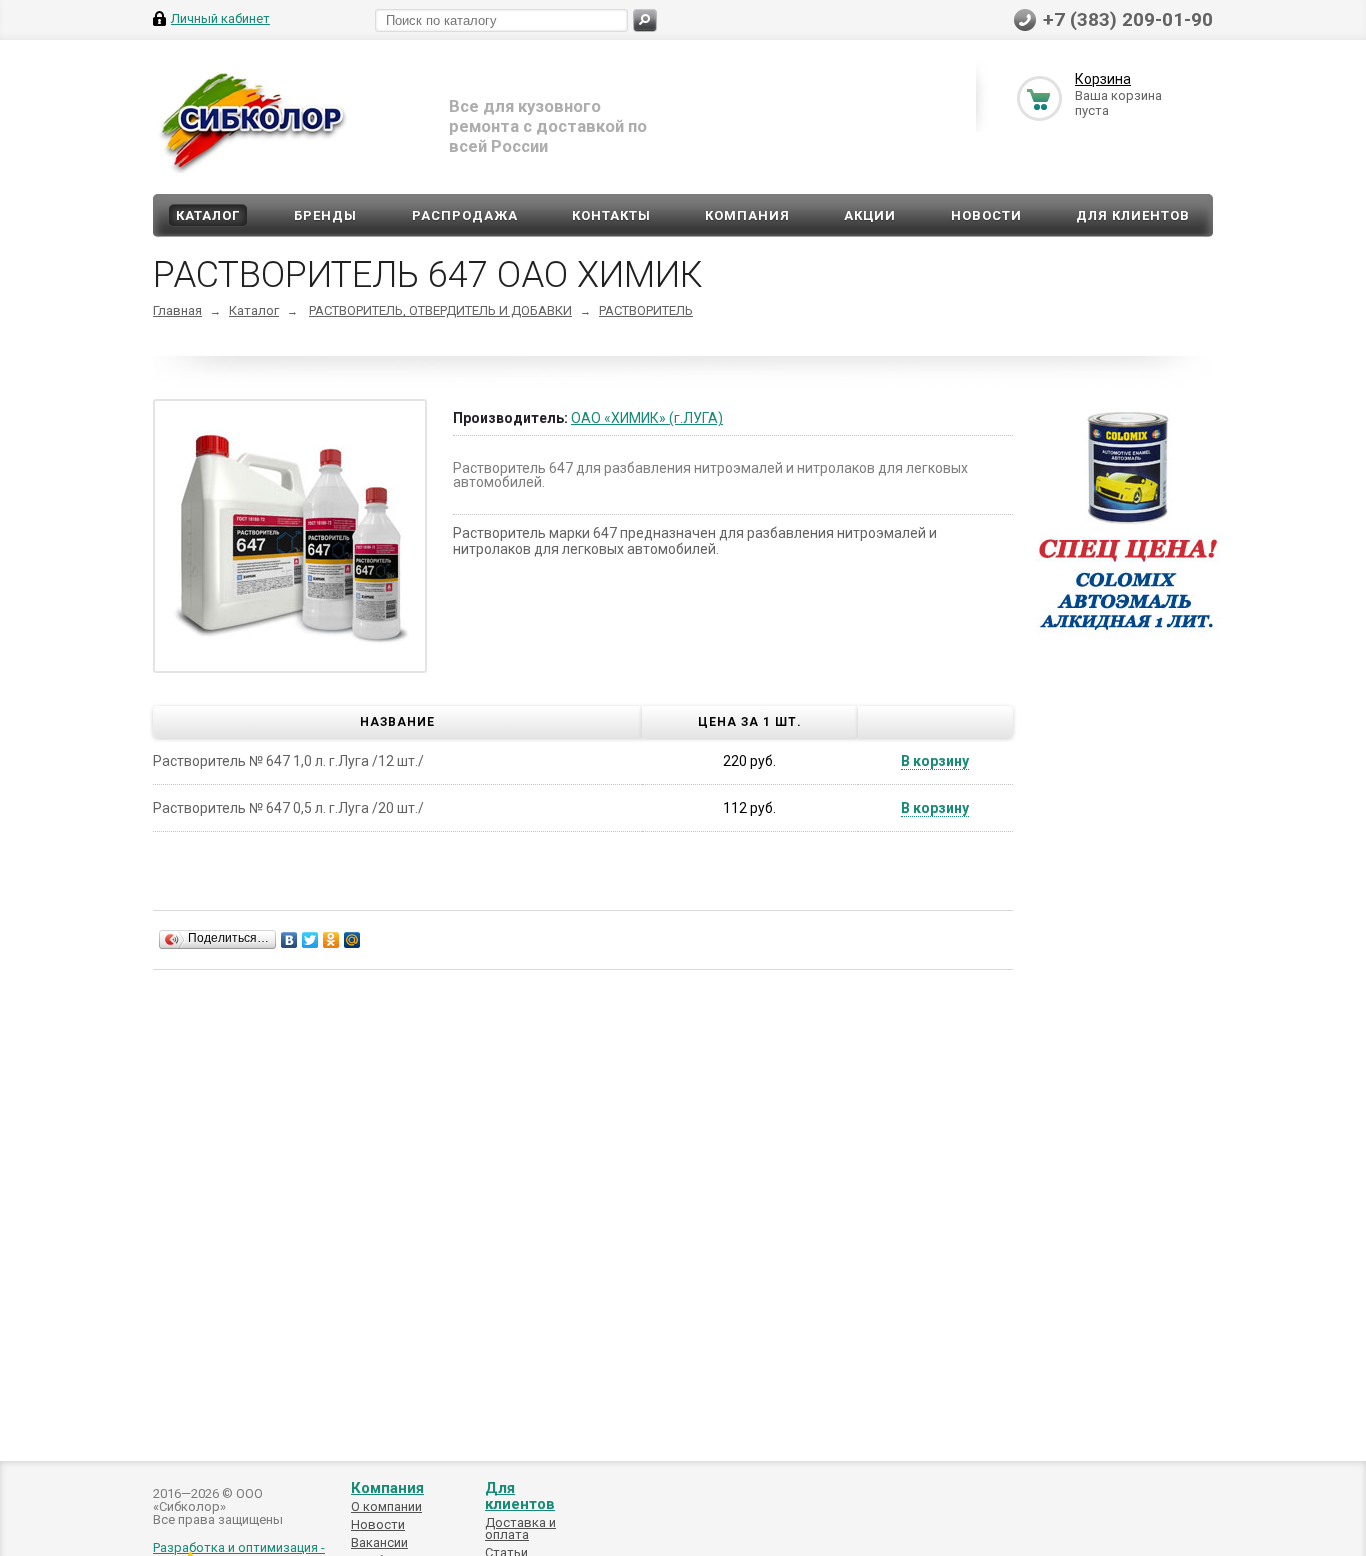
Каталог (208, 215)
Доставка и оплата (520, 1528)
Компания (747, 215)
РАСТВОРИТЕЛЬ (646, 310)
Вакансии (379, 1542)
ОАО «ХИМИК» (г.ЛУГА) (647, 418)
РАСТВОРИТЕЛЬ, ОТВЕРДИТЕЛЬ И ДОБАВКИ (440, 310)
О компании (386, 1506)
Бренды (325, 215)
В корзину (935, 761)
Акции (870, 215)
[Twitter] (310, 940)
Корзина (1103, 79)
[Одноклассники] (331, 940)
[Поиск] (645, 20)
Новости (986, 215)
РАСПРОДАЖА (465, 215)
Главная (177, 310)
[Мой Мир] (352, 940)
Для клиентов (1133, 215)
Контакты (611, 215)
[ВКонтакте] (289, 940)
